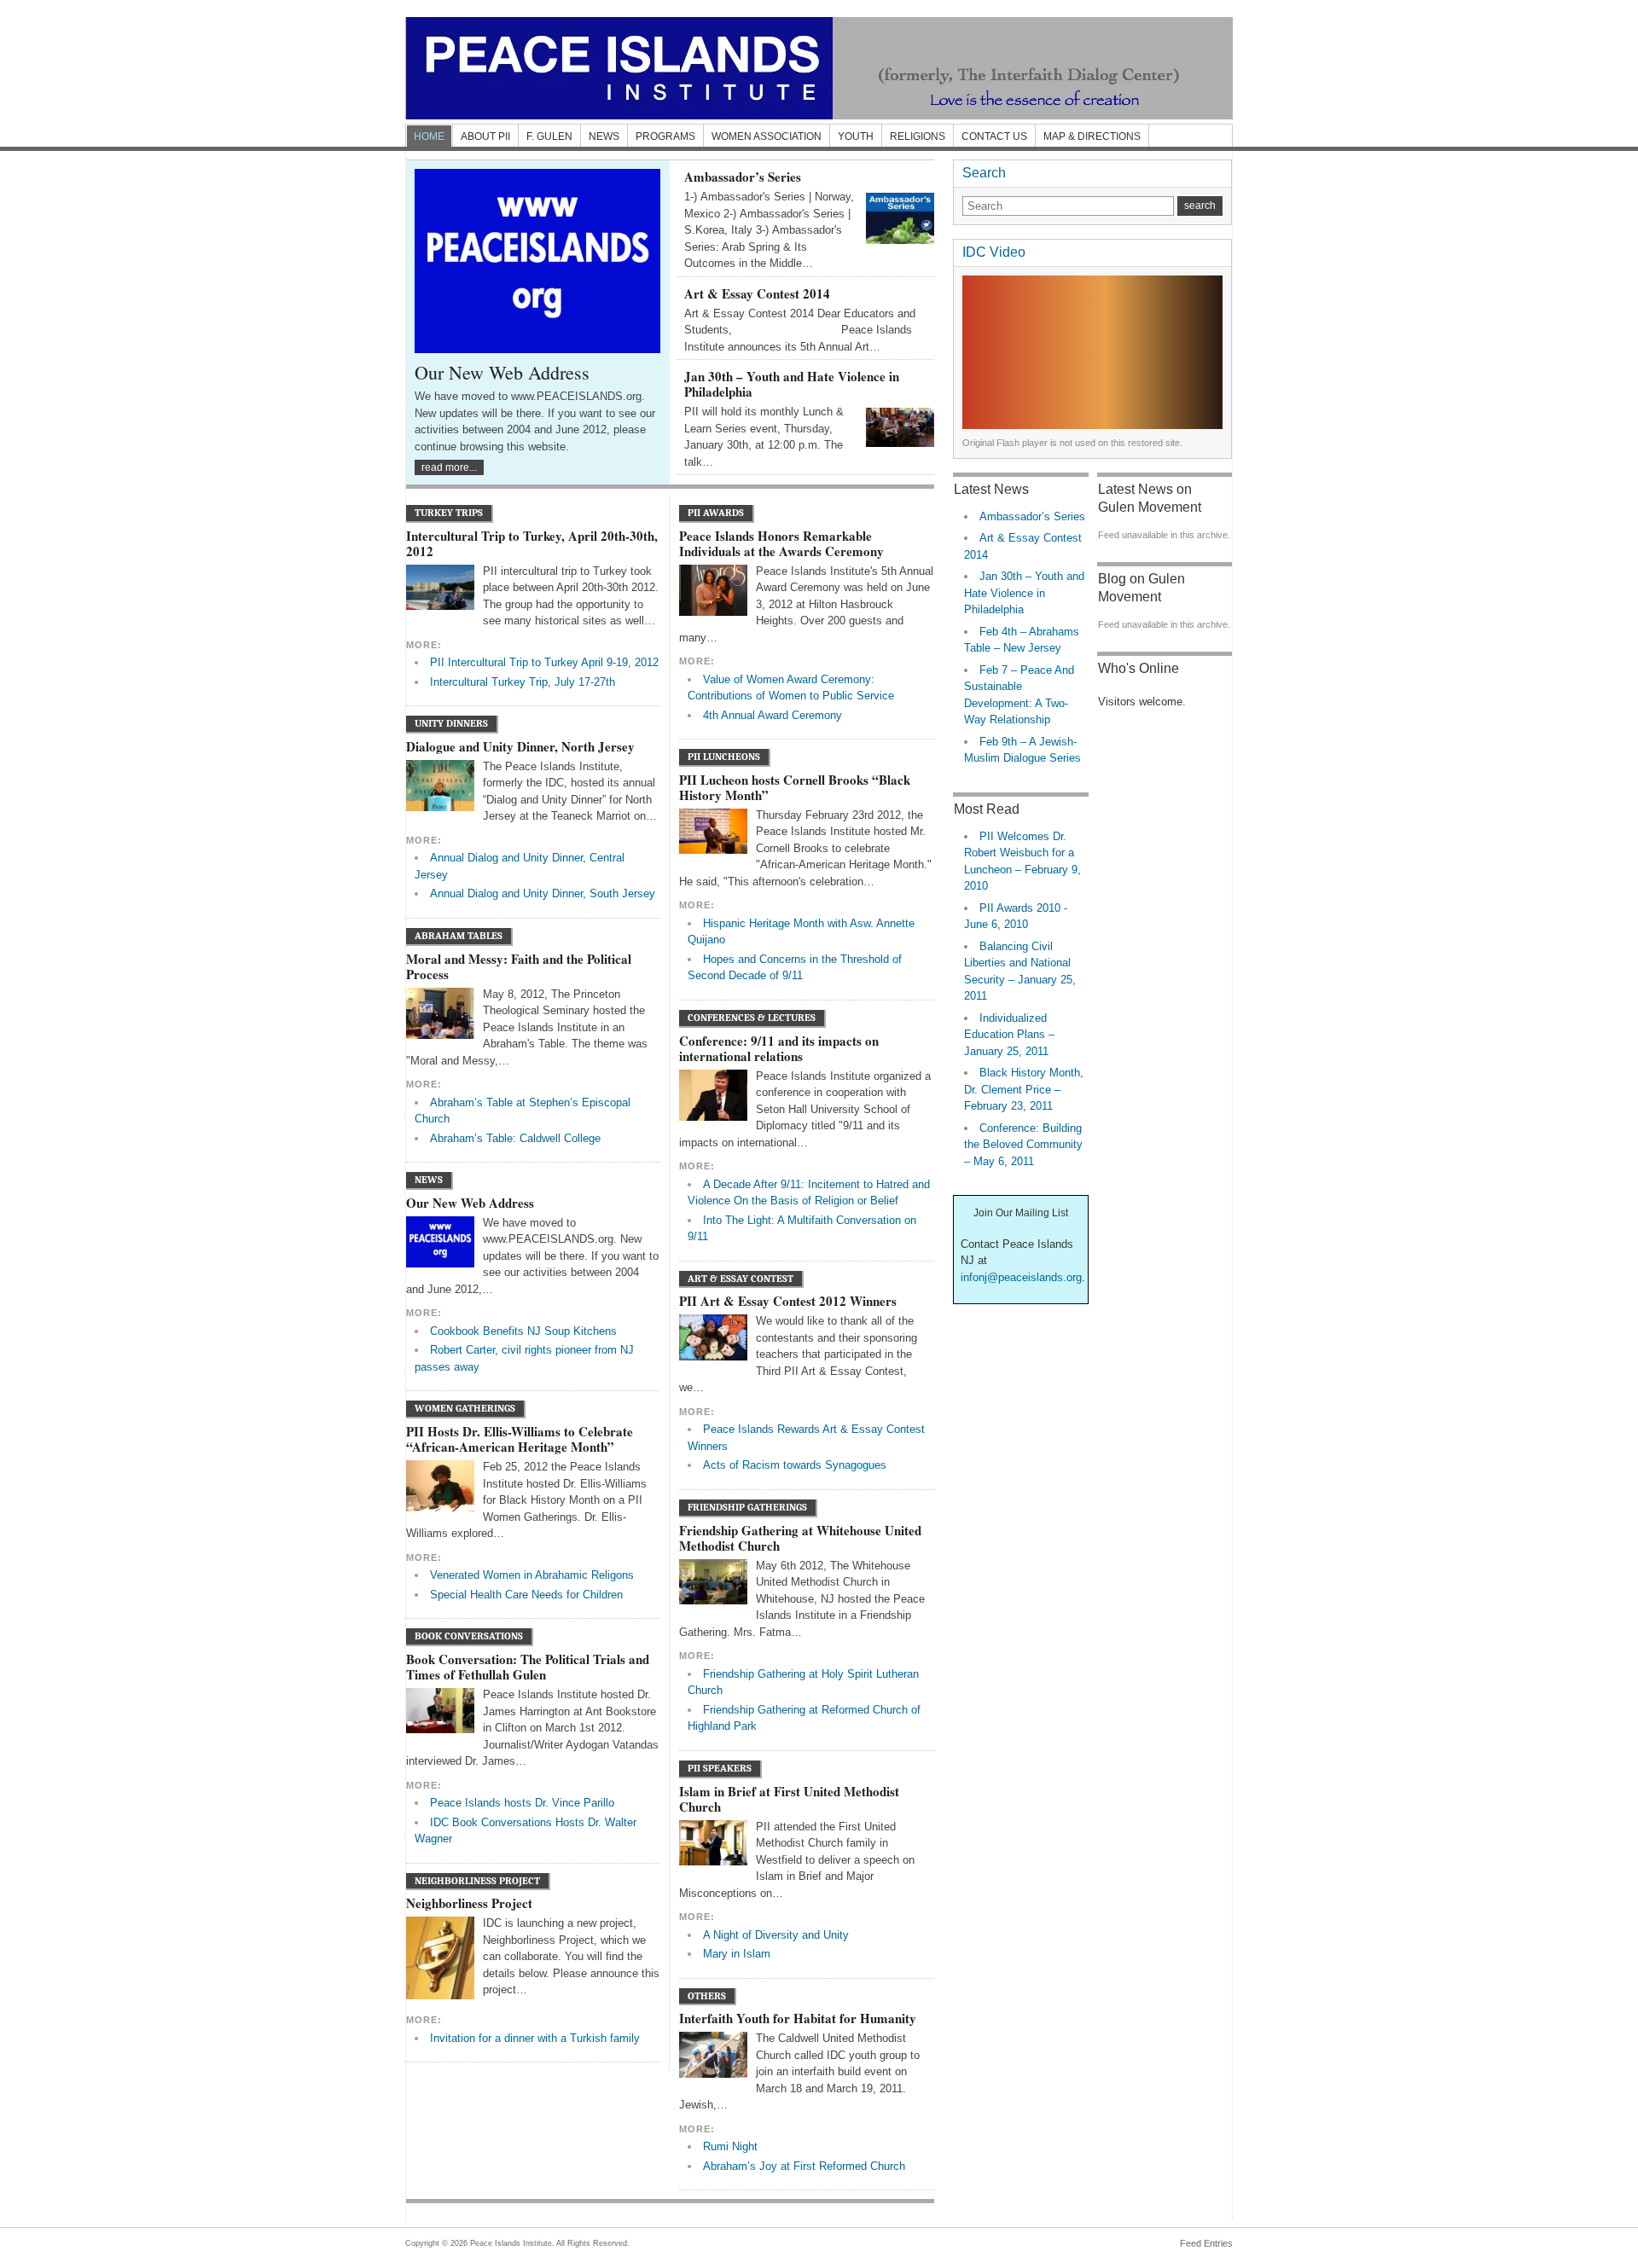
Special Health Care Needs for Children (526, 1595)
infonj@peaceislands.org (1021, 1277)
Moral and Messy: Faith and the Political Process (519, 966)
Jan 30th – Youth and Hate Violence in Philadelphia (792, 384)
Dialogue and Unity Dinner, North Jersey (520, 746)
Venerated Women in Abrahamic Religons (532, 1575)
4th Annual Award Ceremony (773, 715)
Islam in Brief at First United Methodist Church (789, 1799)
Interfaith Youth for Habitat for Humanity (798, 2018)
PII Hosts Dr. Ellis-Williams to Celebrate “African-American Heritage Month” (520, 1439)
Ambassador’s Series (743, 177)
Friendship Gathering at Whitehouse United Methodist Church (800, 1538)
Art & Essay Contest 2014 (757, 293)
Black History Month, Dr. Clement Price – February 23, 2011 (1024, 1089)
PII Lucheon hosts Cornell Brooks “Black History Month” (795, 787)
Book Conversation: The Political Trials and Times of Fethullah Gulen (528, 1667)
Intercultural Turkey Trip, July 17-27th (523, 682)
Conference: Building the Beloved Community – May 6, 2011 (1023, 1145)
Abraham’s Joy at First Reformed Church (804, 2166)
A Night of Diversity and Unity (776, 1935)
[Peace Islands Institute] (819, 68)
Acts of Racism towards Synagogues (795, 1465)
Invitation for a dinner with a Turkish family (535, 2038)
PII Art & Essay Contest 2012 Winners (788, 1301)
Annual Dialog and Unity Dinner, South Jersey (543, 893)
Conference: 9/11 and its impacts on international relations (779, 1048)
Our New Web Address (502, 372)
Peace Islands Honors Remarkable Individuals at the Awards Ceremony (781, 543)
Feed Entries (1206, 2243)
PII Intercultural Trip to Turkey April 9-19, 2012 (544, 662)
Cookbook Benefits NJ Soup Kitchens (523, 1331)
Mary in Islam (737, 1954)
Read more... (449, 467)
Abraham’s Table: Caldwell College (515, 1138)
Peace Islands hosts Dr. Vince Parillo (522, 1803)
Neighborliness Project (469, 1903)
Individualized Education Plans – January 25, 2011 (1009, 1035)
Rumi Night (730, 2146)
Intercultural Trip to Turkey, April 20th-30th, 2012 (532, 543)
